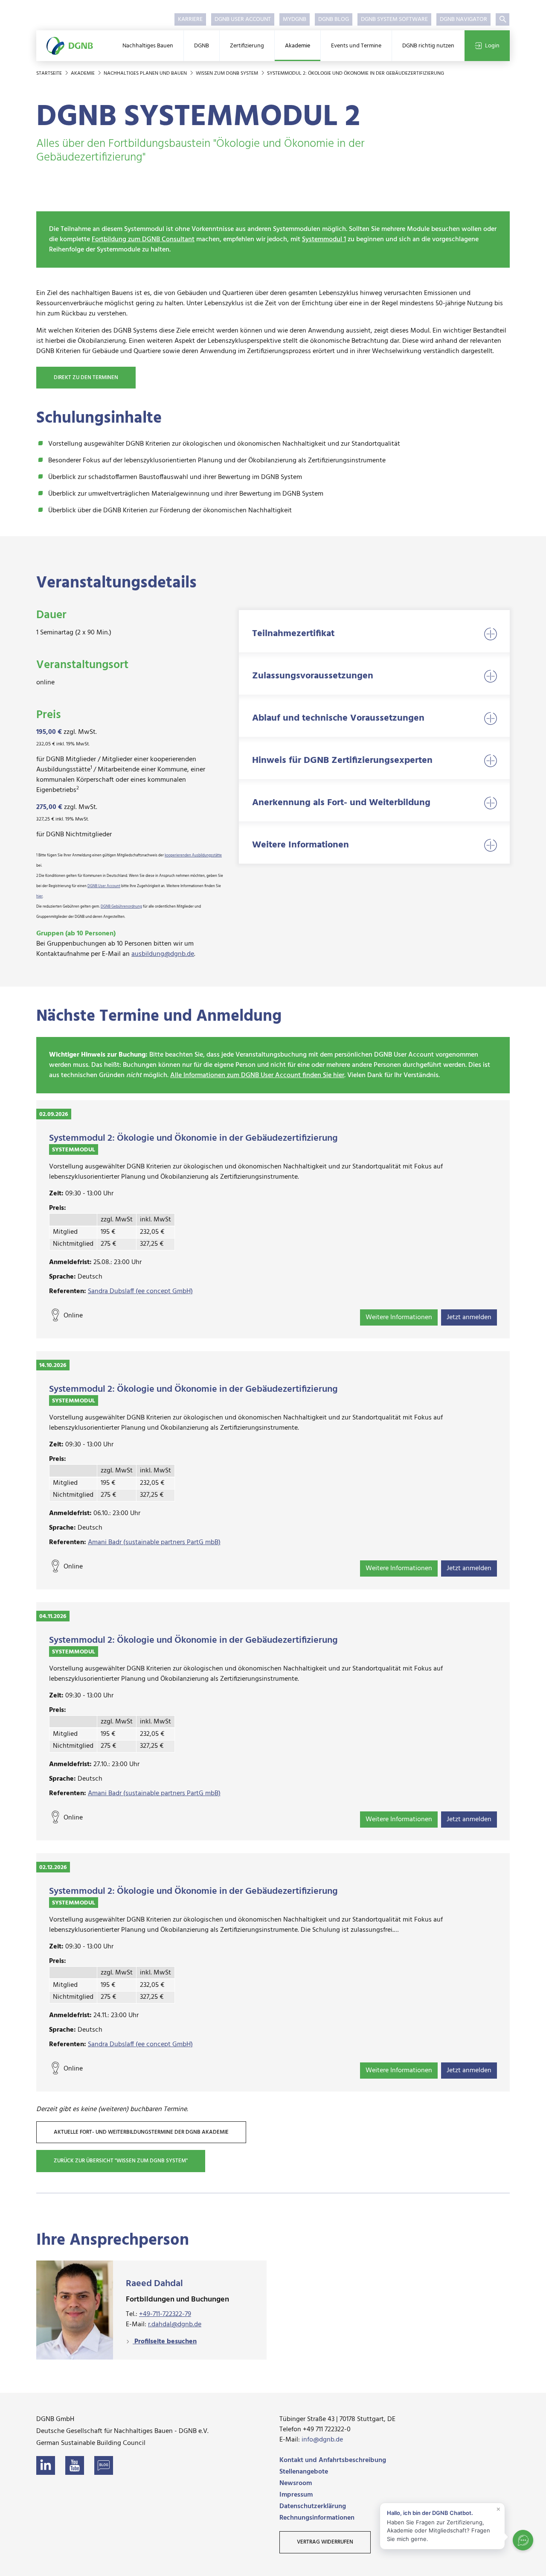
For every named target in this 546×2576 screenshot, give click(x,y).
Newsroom (296, 2483)
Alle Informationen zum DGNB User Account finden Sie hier (257, 1075)
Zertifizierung (247, 46)
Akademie (298, 46)
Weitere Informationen (301, 845)
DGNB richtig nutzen (428, 46)
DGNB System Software (394, 19)
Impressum (296, 2495)
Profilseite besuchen (165, 2342)
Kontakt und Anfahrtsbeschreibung (333, 2460)
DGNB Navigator (463, 19)
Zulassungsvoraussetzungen (313, 676)
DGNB (202, 46)
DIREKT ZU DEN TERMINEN (86, 378)
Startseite (50, 73)
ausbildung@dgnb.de (163, 954)
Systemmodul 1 (324, 239)
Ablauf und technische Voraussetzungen (338, 718)
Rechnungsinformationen (317, 2518)
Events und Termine (356, 46)
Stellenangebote (304, 2472)
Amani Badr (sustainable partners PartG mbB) (154, 1542)
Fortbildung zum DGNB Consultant (143, 239)
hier (39, 897)
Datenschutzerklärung (313, 2506)
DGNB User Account (243, 19)
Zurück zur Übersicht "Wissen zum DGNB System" (121, 2161)
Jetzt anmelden (469, 1317)
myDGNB (295, 19)
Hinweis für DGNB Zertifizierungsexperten (342, 761)
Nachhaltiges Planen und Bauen (146, 73)
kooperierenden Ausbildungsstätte (193, 856)
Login (492, 46)
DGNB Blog (334, 19)
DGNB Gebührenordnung (121, 907)
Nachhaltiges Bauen (148, 46)
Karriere (190, 19)
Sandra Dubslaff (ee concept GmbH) (140, 1291)
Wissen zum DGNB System (228, 73)
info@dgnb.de (322, 2440)
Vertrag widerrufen (325, 2542)
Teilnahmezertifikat (293, 634)
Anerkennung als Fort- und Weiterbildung (341, 803)
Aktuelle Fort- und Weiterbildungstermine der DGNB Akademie (141, 2132)
